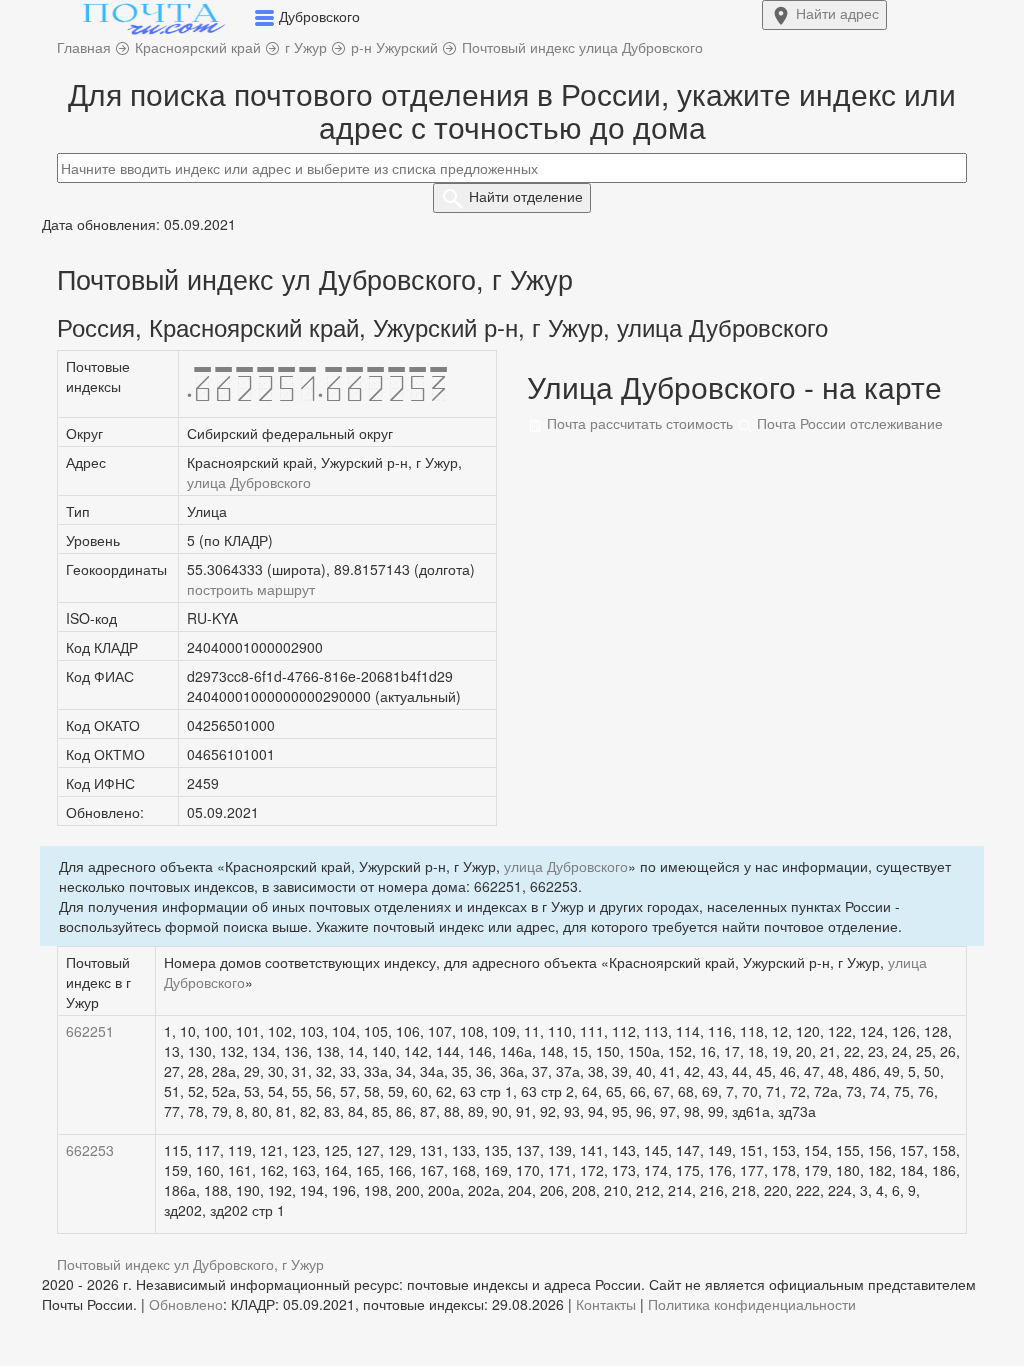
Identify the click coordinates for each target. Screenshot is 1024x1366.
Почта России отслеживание (848, 423)
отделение (526, 196)
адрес (837, 13)
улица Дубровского (249, 482)
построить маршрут (251, 589)
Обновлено (186, 1304)
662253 (90, 1150)
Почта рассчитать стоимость (638, 423)
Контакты (606, 1304)
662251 (90, 1031)
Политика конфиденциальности (752, 1304)
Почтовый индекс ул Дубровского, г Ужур (190, 1264)
